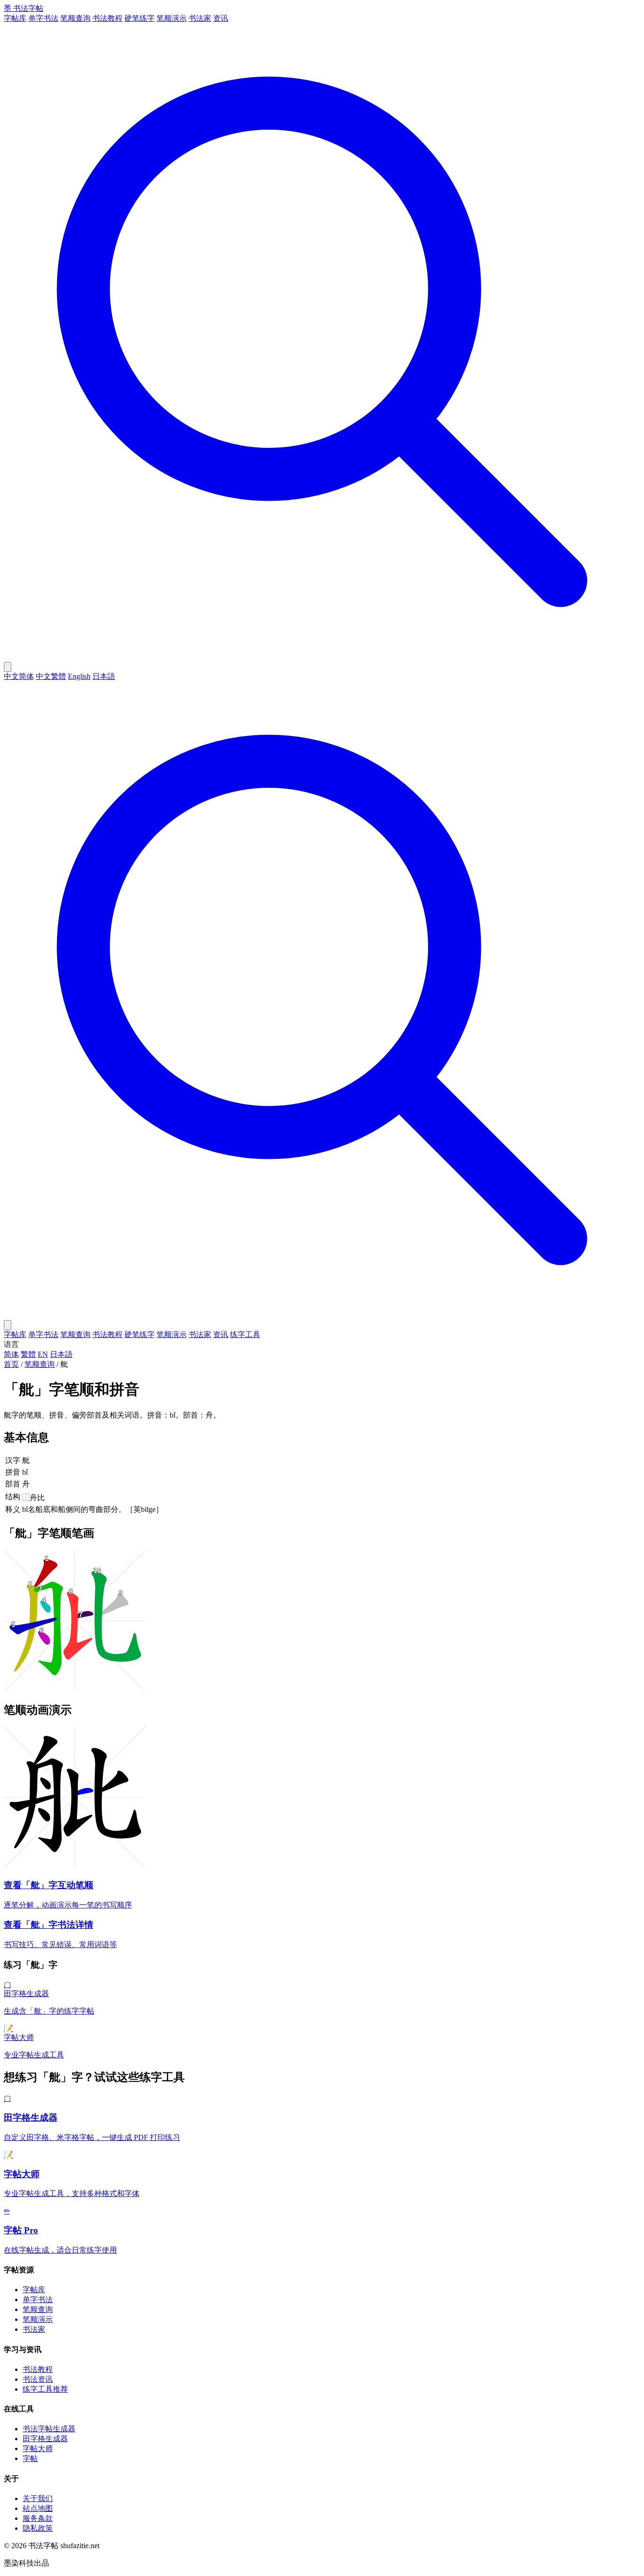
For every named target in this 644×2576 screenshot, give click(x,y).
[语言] (8, 667)
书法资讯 (38, 2379)
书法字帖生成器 (49, 2429)
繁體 (28, 1354)
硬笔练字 (140, 18)
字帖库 (15, 18)
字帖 (30, 2458)
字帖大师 (38, 2448)
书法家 (200, 18)
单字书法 (43, 18)
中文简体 (19, 676)
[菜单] (8, 1325)
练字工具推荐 (45, 2389)
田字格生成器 (45, 2439)
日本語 (104, 676)
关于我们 (38, 2498)
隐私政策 (38, 2528)
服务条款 (38, 2518)
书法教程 (107, 18)
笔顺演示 (172, 18)
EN (43, 1354)
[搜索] (322, 657)
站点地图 (38, 2508)
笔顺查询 (75, 18)
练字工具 (245, 1334)
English (79, 676)
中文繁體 (51, 676)
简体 (11, 1354)
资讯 (221, 18)
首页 (11, 1364)
